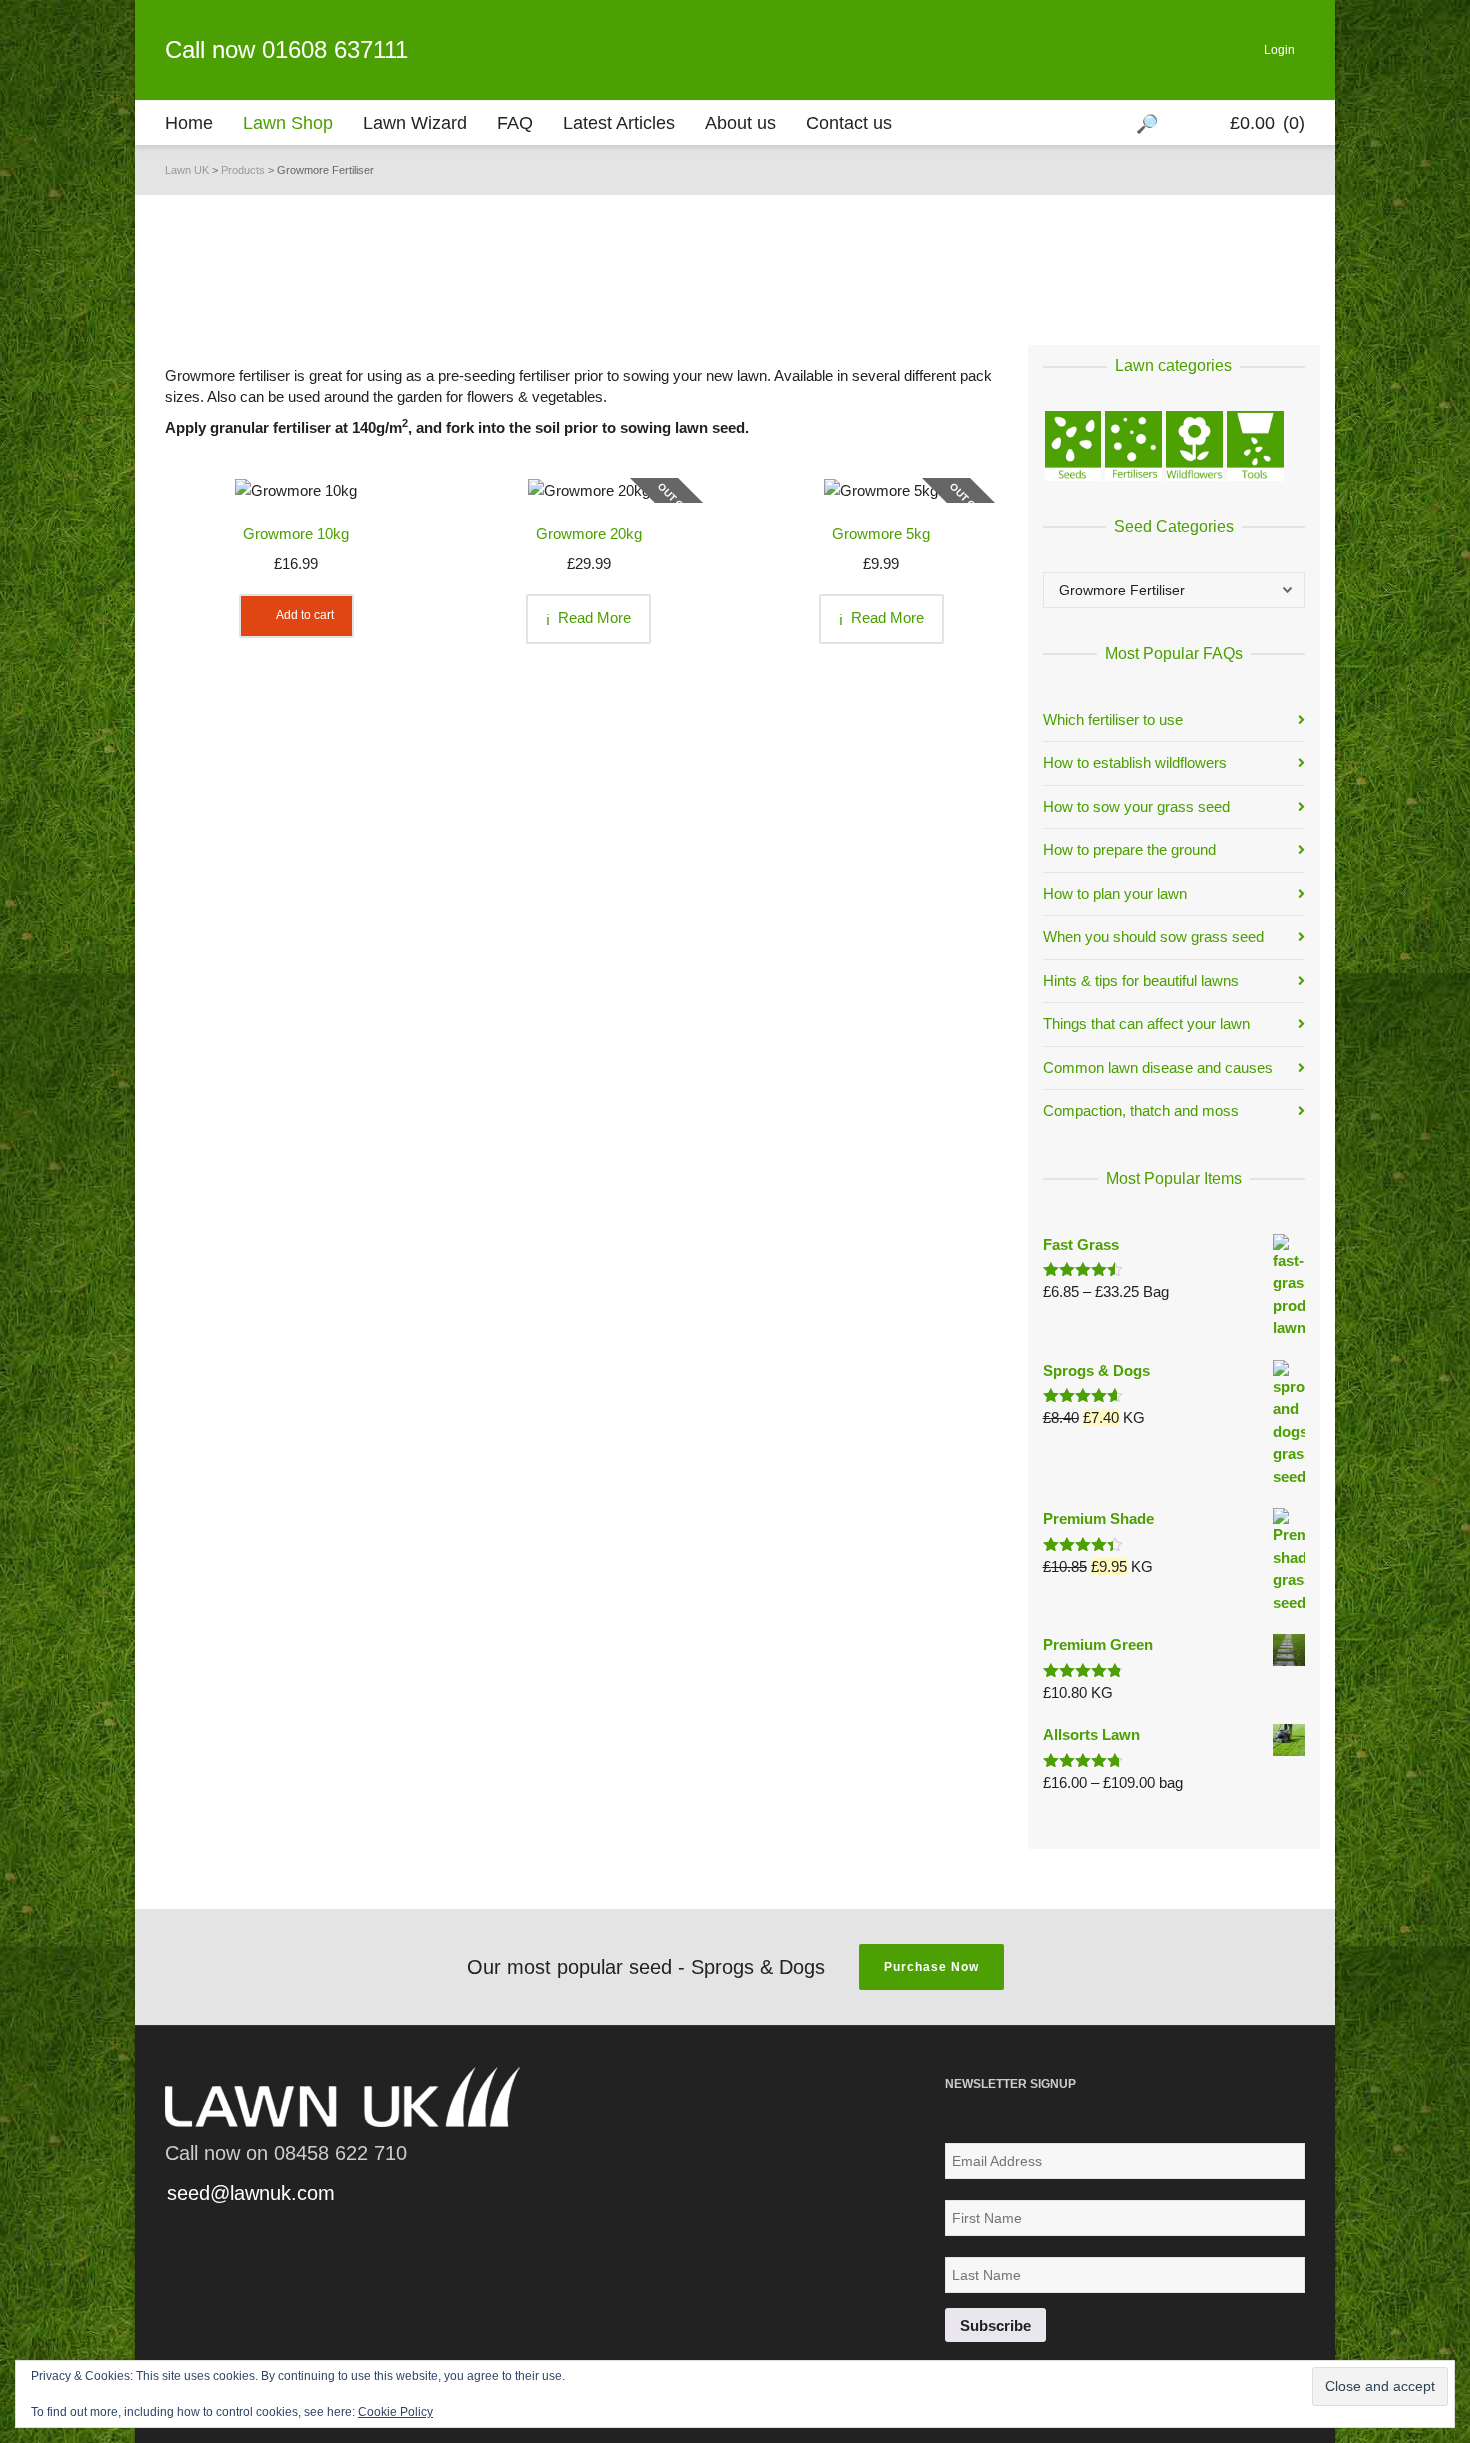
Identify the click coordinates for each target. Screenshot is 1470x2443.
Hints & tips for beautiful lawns (1141, 980)
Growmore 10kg (296, 533)
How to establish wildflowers (1135, 762)
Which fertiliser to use (1113, 719)
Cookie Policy (395, 2412)
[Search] (1149, 123)
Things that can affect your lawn (1146, 1023)
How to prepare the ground (1129, 849)
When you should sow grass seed (1153, 936)
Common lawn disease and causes (1158, 1067)
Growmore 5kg (881, 533)
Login (1279, 50)
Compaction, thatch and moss (1141, 1110)
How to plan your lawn (1115, 893)
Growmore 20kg (589, 533)
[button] (296, 490)
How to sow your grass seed (1136, 806)
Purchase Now (931, 1967)
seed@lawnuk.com (251, 2193)
